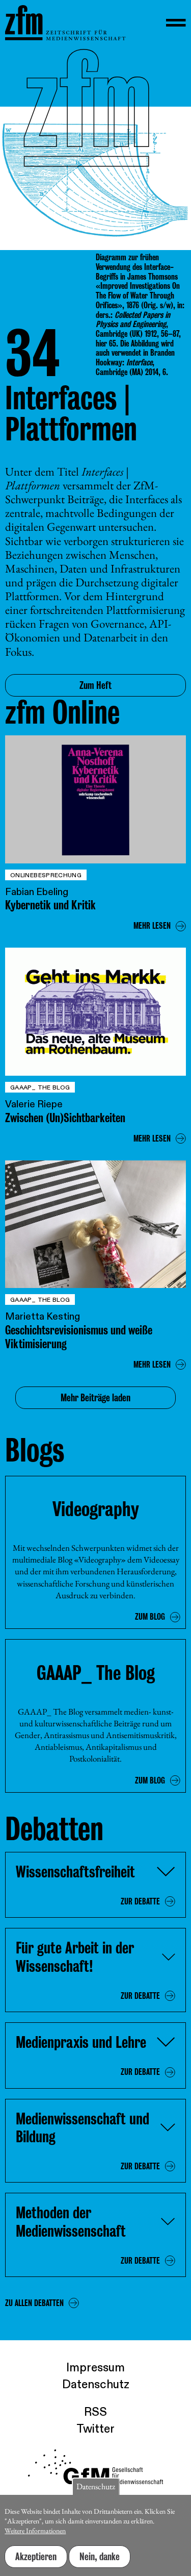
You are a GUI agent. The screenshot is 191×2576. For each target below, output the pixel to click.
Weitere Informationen (35, 2531)
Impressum (95, 2368)
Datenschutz (96, 2385)
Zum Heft (95, 685)
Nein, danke (100, 2557)
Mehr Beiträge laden (95, 1398)
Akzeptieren (36, 2557)
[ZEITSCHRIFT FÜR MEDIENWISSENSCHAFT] (65, 23)
